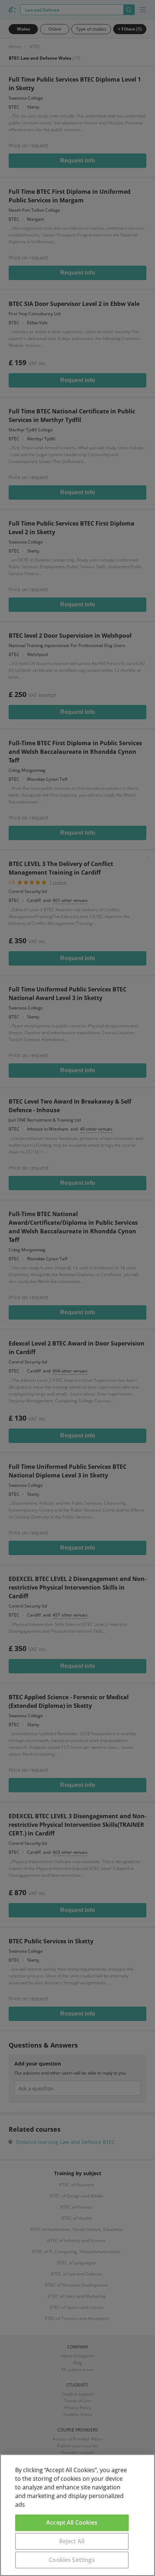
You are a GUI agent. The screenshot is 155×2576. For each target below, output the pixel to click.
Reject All (72, 2541)
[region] (77, 2515)
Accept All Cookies (72, 2522)
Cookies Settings (72, 2560)
